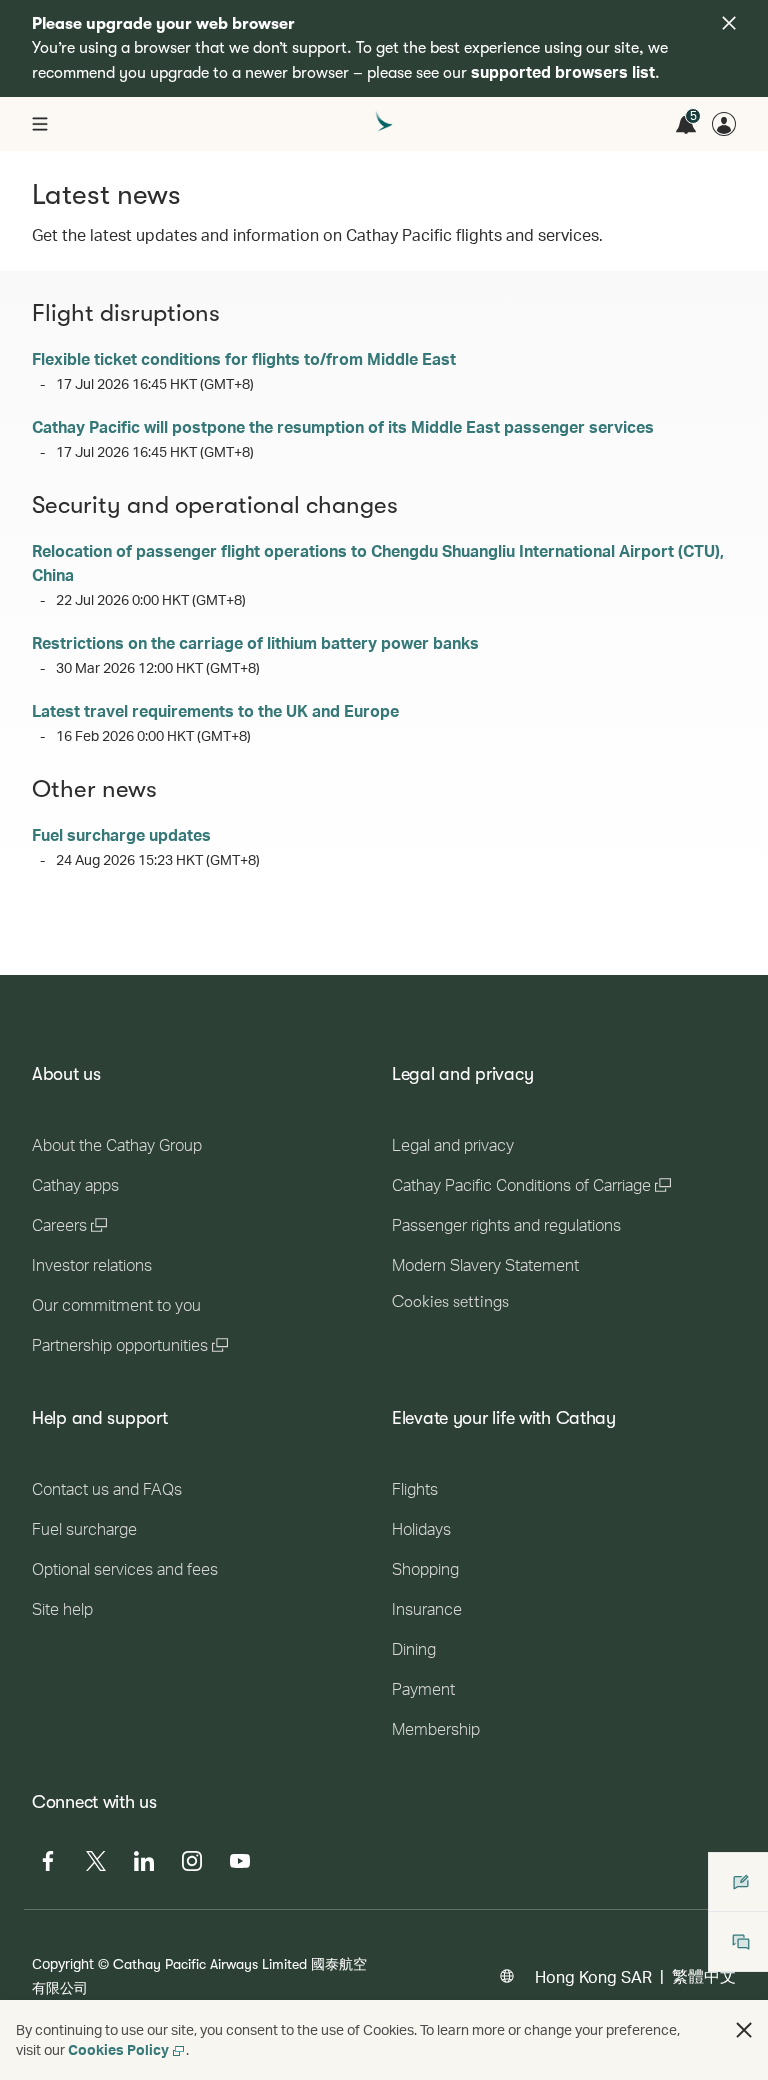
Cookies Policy (118, 2049)
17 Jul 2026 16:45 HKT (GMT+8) (155, 383)
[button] (744, 2030)
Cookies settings (450, 1302)
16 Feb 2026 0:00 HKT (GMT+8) (153, 735)
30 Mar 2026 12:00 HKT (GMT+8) (158, 667)
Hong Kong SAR (593, 1976)
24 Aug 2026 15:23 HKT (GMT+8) (158, 859)
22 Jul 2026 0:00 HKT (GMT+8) (151, 599)
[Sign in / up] (724, 124)
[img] (729, 23)
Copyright (63, 1963)
